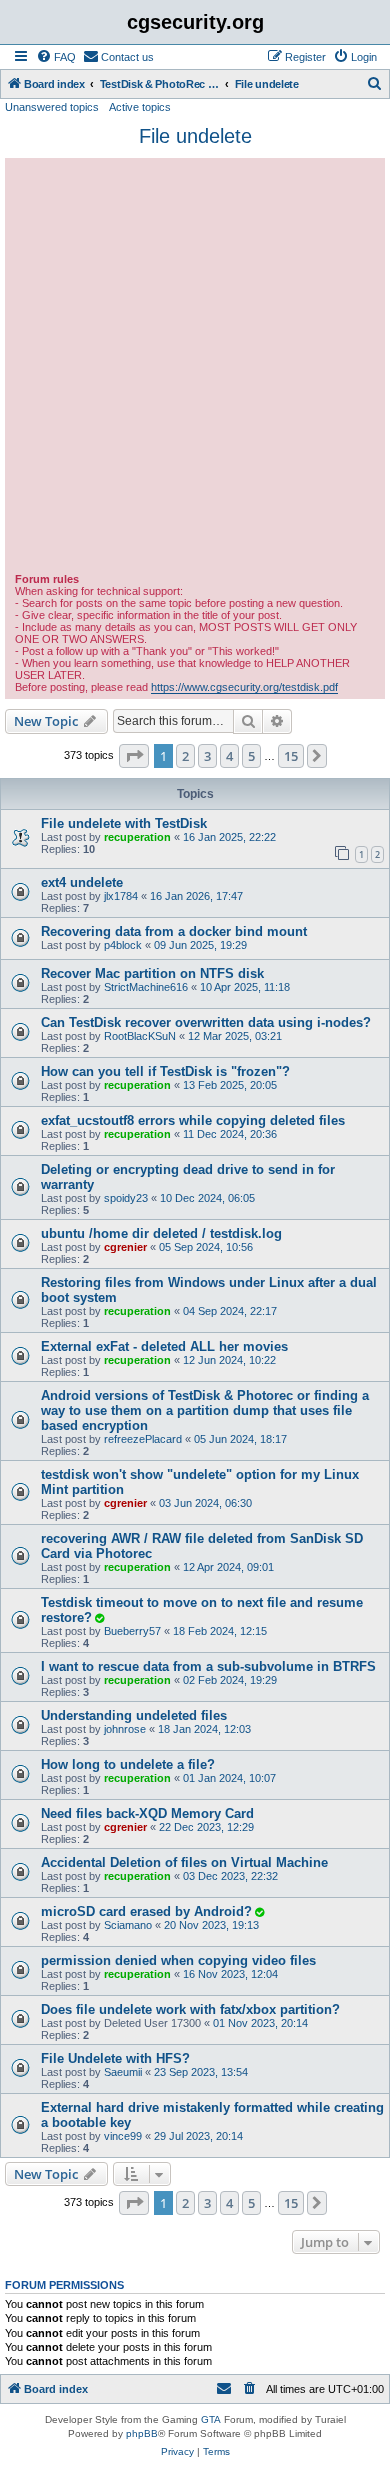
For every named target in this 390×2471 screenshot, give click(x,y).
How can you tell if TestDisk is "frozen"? (165, 1071)
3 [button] (207, 756)
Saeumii (123, 2072)
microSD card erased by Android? (146, 1911)
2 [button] (185, 756)
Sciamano (128, 1925)
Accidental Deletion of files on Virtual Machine (184, 1862)
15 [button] (291, 756)
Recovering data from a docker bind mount (174, 931)
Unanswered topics (52, 107)
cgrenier (125, 1247)
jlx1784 (121, 896)
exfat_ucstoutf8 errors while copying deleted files (193, 1120)
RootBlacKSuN (140, 1036)
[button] (134, 756)
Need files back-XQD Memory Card (147, 1813)
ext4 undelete (82, 882)
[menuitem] (56, 57)
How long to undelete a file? (128, 1764)
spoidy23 (126, 1198)
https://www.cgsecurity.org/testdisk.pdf (244, 687)
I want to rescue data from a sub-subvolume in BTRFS (208, 1666)
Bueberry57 (132, 1631)
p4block (123, 945)
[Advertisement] (195, 368)
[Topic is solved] (99, 1618)
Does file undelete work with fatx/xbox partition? (190, 2009)
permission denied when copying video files (178, 1960)
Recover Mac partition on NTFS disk (152, 973)
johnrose (125, 1729)
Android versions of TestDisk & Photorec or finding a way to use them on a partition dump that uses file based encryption (205, 1410)
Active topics (140, 107)
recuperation (137, 837)
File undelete (195, 136)
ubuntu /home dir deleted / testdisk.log (161, 1233)
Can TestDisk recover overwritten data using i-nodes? (206, 1022)
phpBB (142, 2433)
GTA (211, 2419)
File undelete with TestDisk (124, 823)
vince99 (123, 2136)
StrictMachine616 (146, 987)
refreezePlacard (143, 1439)
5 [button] (251, 756)
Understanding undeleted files (134, 1715)
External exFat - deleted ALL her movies (164, 1346)
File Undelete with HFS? (115, 2058)
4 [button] (229, 756)
